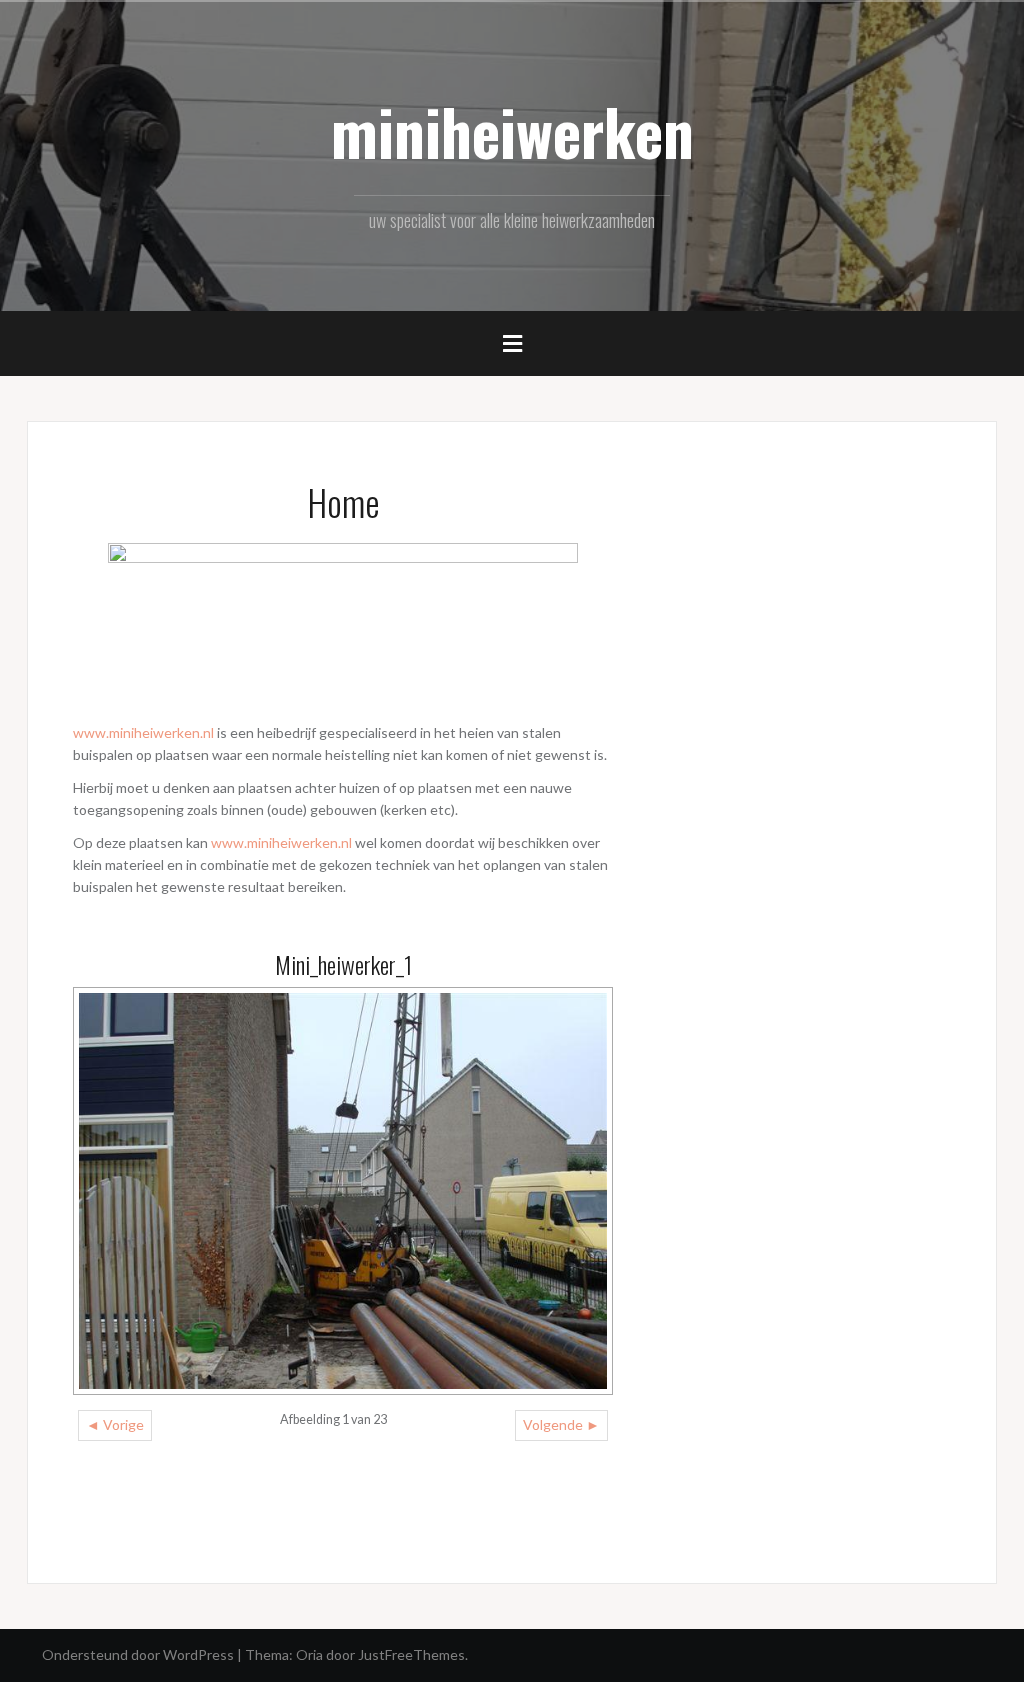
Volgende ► (561, 1424)
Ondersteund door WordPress (138, 1654)
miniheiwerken (512, 131)
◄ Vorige (115, 1424)
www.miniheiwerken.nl (143, 732)
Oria (309, 1654)
